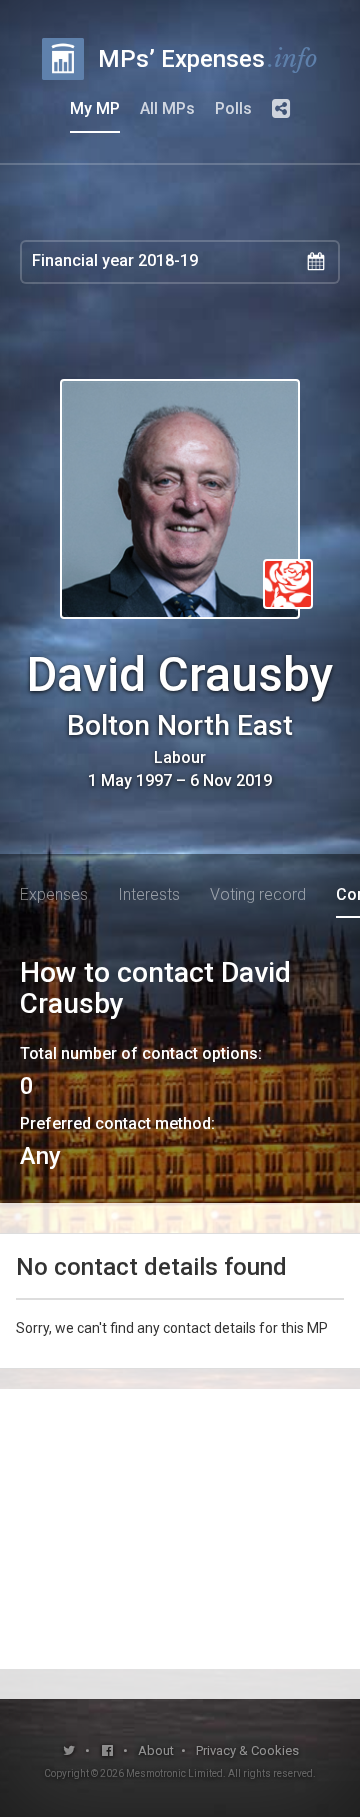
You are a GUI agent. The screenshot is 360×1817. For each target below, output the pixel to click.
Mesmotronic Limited (174, 1773)
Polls (233, 108)
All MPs (167, 108)
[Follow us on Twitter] (69, 1750)
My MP (95, 108)
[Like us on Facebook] (108, 1750)
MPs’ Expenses (208, 58)
